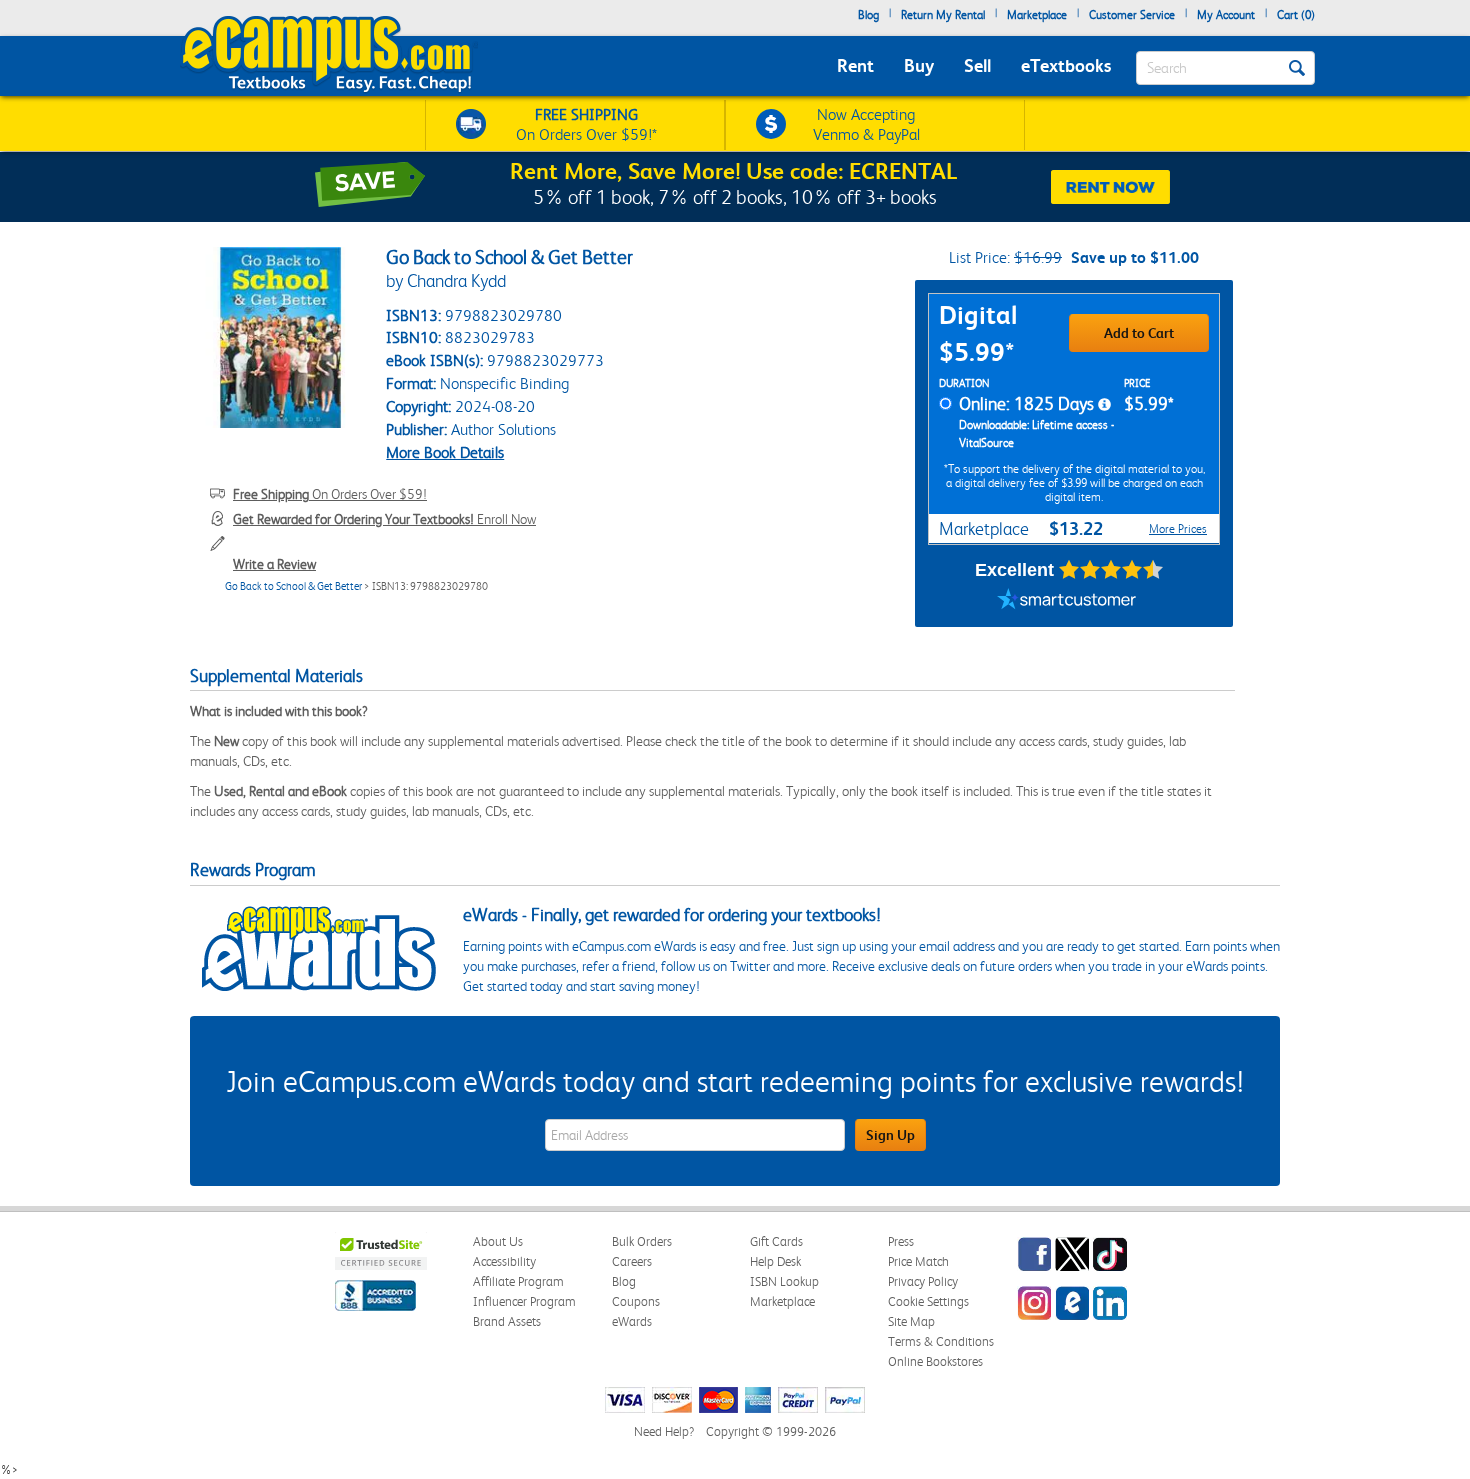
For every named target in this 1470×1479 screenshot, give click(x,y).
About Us (498, 1241)
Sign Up (890, 1135)
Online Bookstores (935, 1361)
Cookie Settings (928, 1301)
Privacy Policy (923, 1281)
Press (901, 1241)
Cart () (1296, 15)
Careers (632, 1261)
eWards (632, 1321)
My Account (1226, 15)
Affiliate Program (518, 1281)
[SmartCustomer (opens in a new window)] (1067, 602)
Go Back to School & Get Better (293, 586)
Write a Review (274, 564)
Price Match (918, 1261)
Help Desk (775, 1261)
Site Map (911, 1321)
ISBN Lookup (784, 1281)
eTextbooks (1066, 65)
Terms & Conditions (941, 1341)
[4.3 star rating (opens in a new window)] (1111, 570)
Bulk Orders (642, 1241)
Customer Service (1132, 15)
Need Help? (664, 1431)
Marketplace (1037, 15)
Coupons (636, 1301)
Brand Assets (507, 1321)
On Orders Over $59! (330, 494)
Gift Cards (776, 1241)
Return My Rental (943, 15)
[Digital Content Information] (1104, 405)
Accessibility (504, 1261)
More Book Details (445, 452)
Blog (868, 15)
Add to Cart (1139, 333)
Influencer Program (524, 1301)
